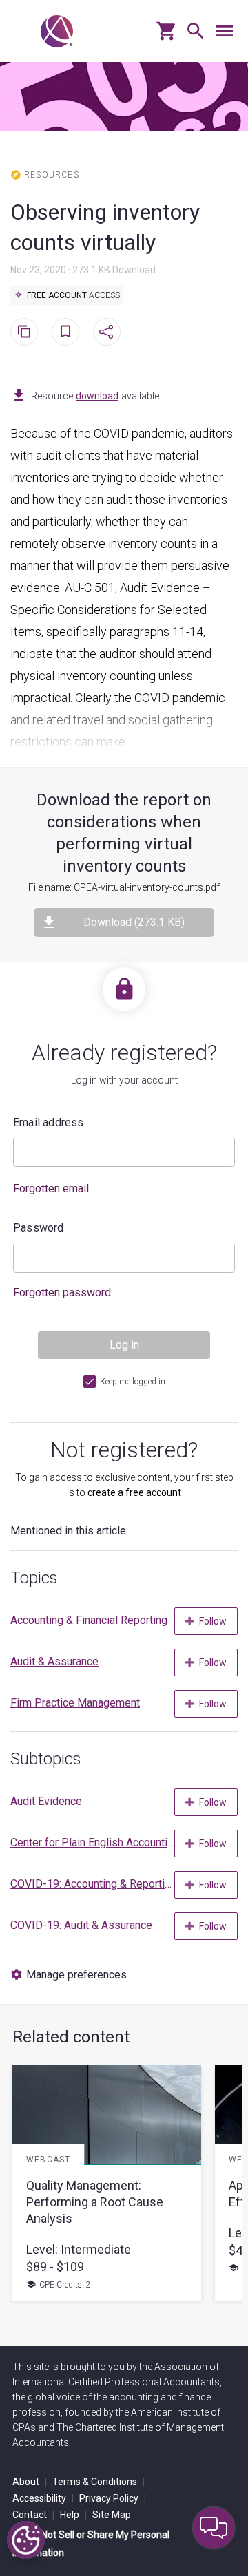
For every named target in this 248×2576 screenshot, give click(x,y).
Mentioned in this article (68, 1531)
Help (73, 2515)
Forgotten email (51, 1189)
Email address (49, 1122)
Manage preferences (76, 1975)
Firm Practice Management (75, 1703)
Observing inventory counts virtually (105, 227)
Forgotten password (62, 1292)
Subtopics (46, 1759)
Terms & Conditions (99, 2482)
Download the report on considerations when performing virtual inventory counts (124, 833)
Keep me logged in (133, 1382)
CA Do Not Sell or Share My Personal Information (91, 2544)
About (30, 2482)
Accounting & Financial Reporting (89, 1620)
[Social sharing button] (107, 332)
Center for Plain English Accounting (92, 1843)
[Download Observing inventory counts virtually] (19, 396)
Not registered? (124, 1450)
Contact (33, 2515)
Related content (71, 2037)
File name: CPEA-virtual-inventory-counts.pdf (124, 887)
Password (39, 1228)
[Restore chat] (214, 2528)
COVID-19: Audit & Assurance (81, 1925)
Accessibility (43, 2498)
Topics (34, 1578)
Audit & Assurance (54, 1661)
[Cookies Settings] (26, 2540)
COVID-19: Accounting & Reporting (92, 1884)
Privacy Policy (113, 2498)
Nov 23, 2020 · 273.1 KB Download (83, 270)
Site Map (112, 2515)
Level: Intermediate (79, 2249)
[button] (192, 36)
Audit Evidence (46, 1801)
